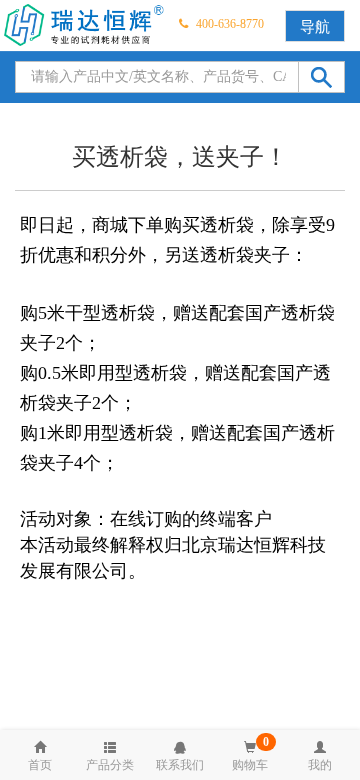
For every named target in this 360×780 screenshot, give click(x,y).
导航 (315, 27)
